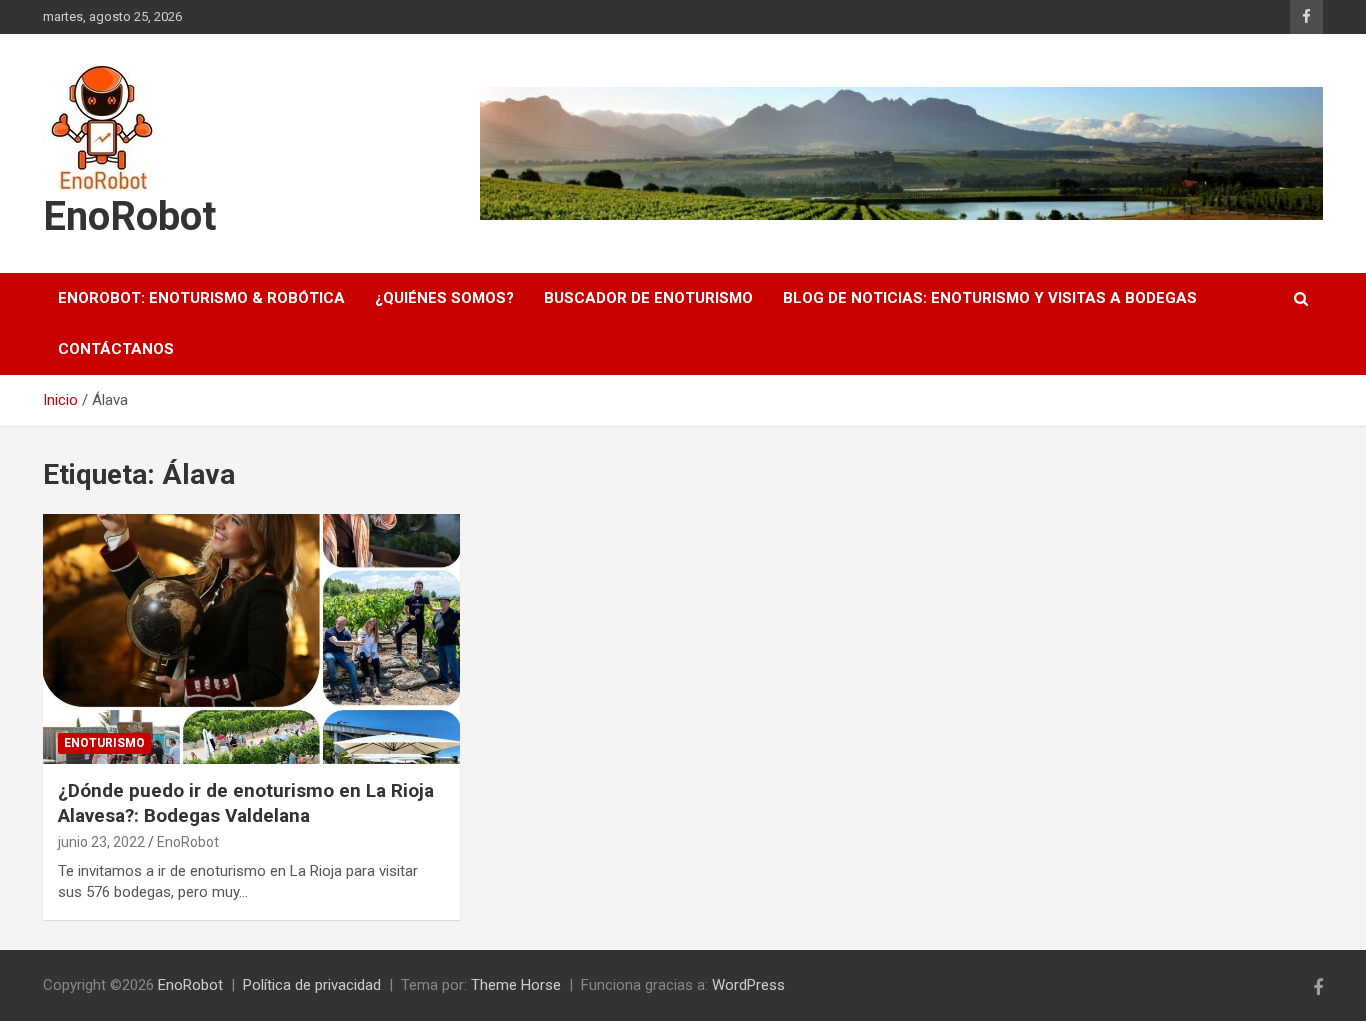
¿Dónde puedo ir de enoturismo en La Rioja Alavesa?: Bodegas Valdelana (246, 803)
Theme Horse (516, 985)
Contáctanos (116, 349)
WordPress (748, 985)
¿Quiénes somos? (444, 298)
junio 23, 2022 (101, 842)
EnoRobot (129, 216)
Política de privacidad (312, 985)
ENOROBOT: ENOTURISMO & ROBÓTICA (201, 298)
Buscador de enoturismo (648, 298)
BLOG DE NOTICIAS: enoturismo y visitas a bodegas (990, 298)
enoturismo (104, 743)
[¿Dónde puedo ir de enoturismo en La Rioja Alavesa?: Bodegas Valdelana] (252, 639)
